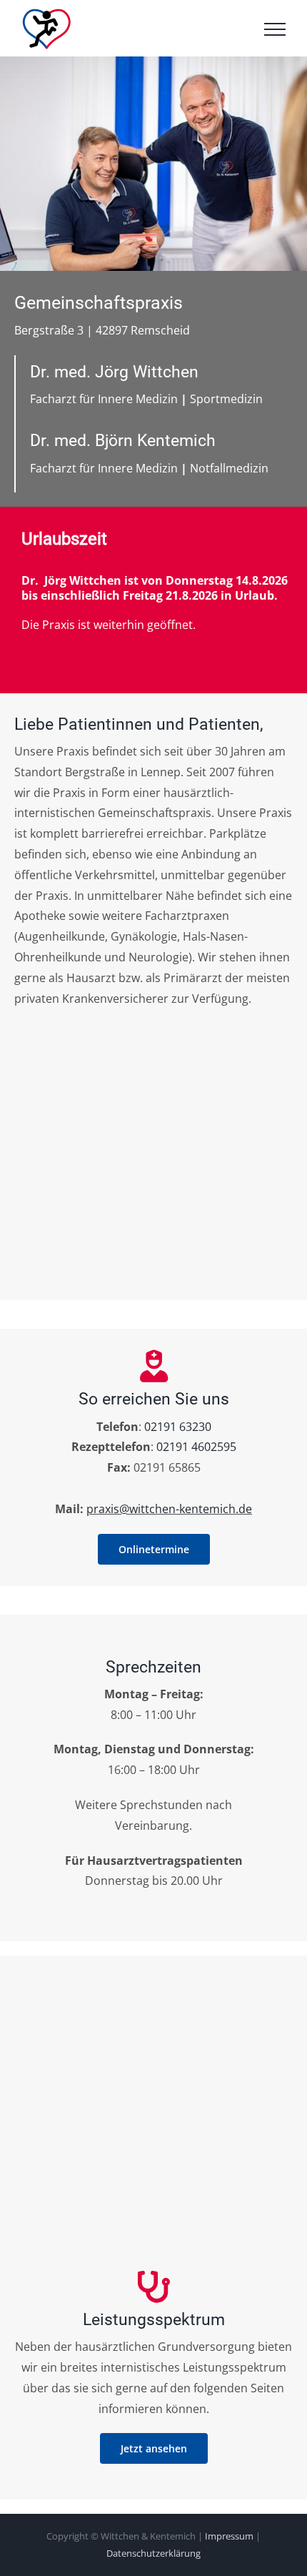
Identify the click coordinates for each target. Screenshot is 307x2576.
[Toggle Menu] (275, 29)
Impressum (229, 2536)
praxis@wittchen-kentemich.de (169, 1509)
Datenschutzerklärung (153, 2553)
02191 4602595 (196, 1447)
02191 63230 (178, 1427)
